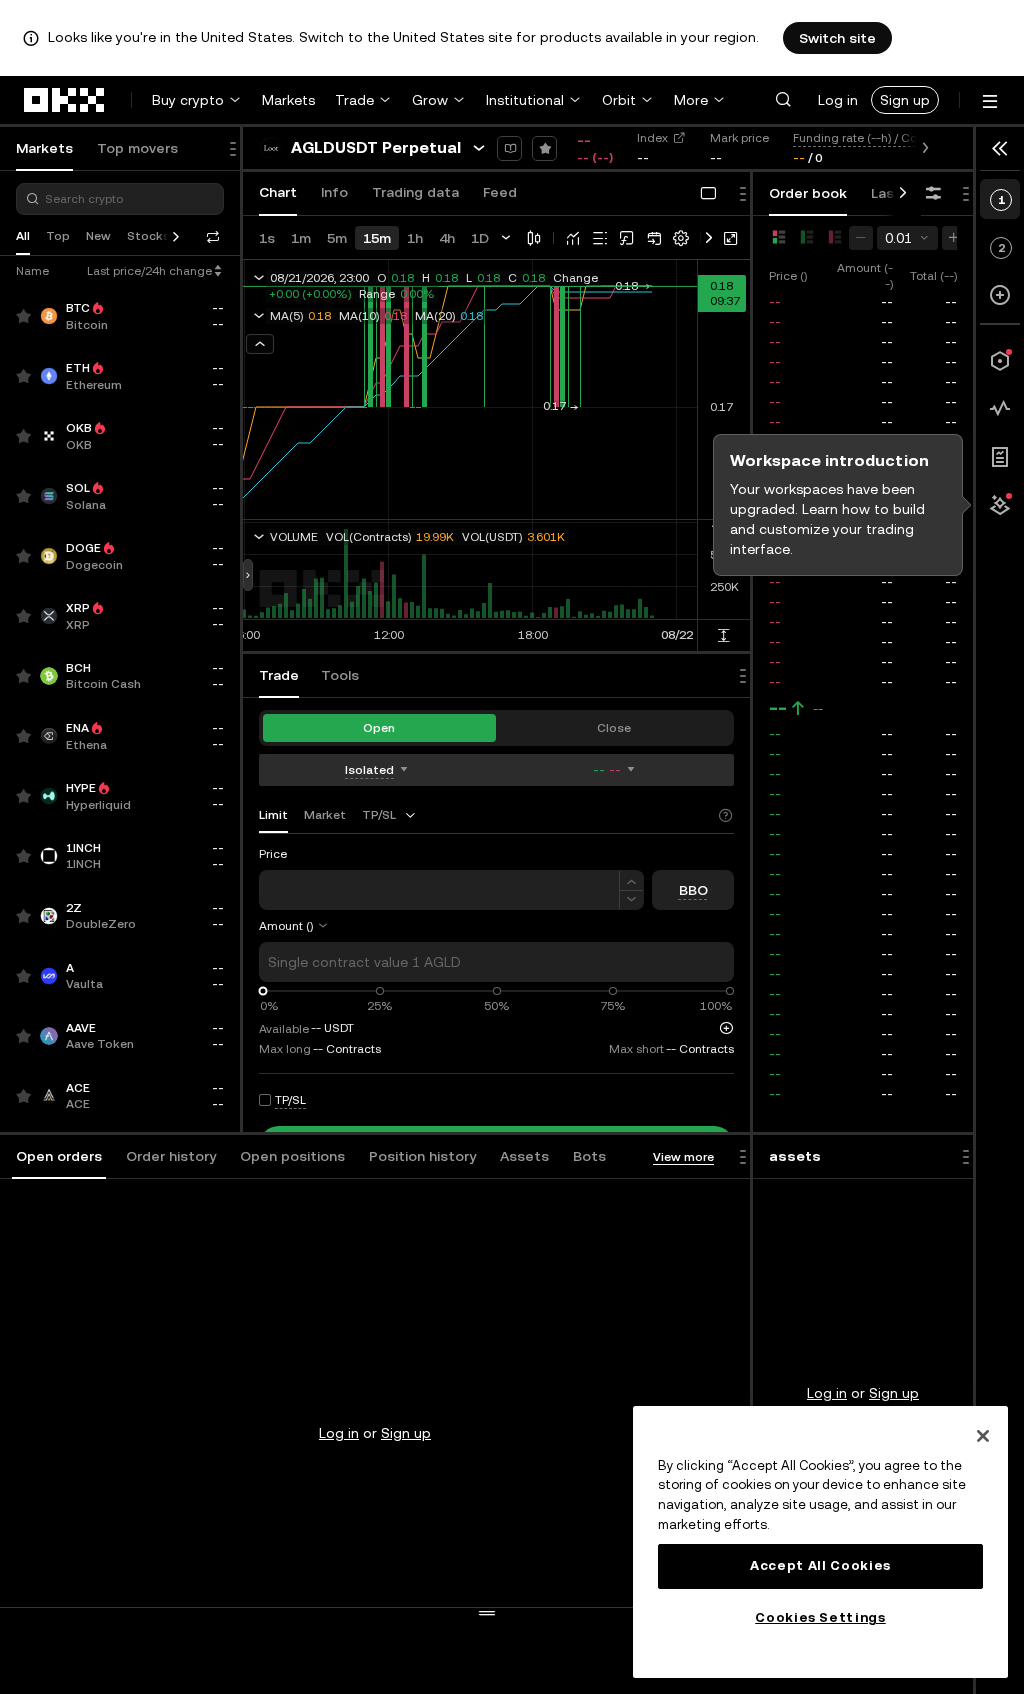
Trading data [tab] (415, 192)
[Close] (983, 1436)
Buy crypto (188, 100)
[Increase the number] (631, 880)
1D (480, 238)
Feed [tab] (500, 192)
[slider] (263, 991)
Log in (838, 100)
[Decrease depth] (861, 238)
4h (447, 238)
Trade (354, 100)
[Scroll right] (903, 194)
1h (415, 238)
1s (267, 238)
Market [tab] (325, 815)
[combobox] (390, 815)
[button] (783, 100)
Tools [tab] (340, 675)
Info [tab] (334, 192)
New (98, 236)
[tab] (59, 1157)
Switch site (837, 38)
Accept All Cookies (820, 1565)
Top (58, 236)
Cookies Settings (820, 1617)
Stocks (148, 236)
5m (337, 238)
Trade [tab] (279, 675)
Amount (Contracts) (313, 926)
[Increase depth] (954, 238)
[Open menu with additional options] (990, 101)
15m (377, 238)
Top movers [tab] (137, 148)
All (23, 236)
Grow (430, 100)
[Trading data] (1000, 409)
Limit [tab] (273, 815)
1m (301, 238)
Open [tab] (379, 728)
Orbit (619, 100)
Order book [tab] (808, 193)
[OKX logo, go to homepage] (65, 100)
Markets (288, 100)
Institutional (525, 100)
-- (778, 708)
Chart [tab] (278, 192)
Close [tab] (614, 728)
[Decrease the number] (631, 900)
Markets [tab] (44, 148)
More (691, 100)
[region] (820, 1542)
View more (683, 1157)
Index (652, 138)
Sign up (905, 100)
